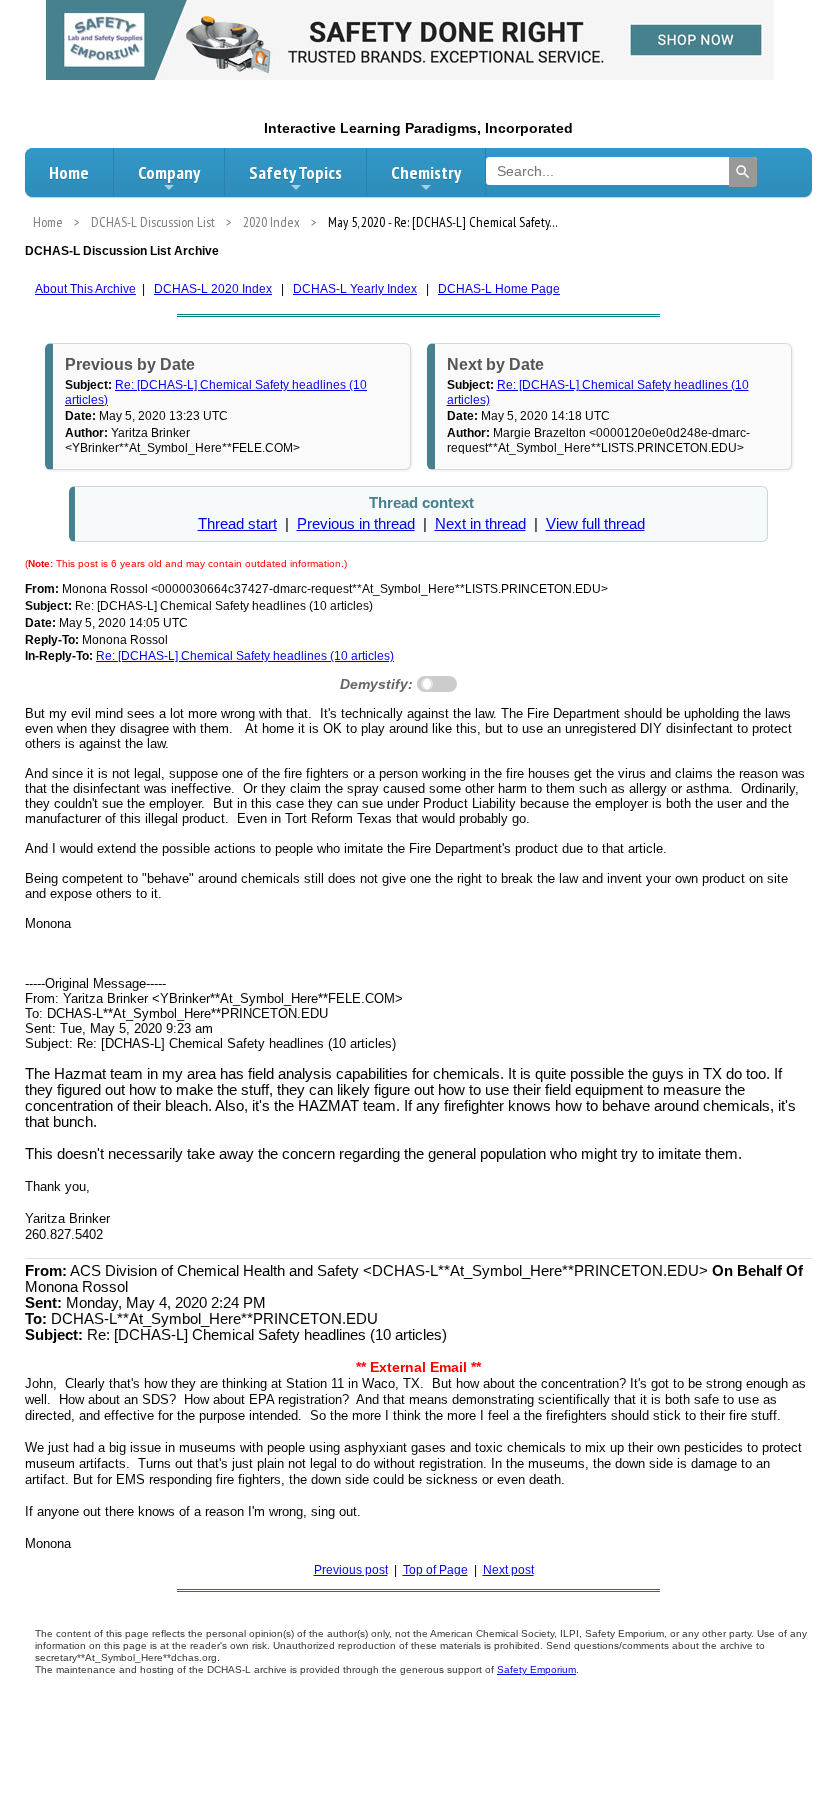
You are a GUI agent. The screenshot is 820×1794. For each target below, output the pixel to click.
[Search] (743, 172)
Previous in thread (356, 524)
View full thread (595, 524)
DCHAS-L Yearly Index (355, 289)
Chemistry (426, 172)
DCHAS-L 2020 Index (213, 289)
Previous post (351, 1570)
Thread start (237, 524)
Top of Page (435, 1570)
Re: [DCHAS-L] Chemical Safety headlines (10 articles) (245, 656)
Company (169, 172)
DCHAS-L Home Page (499, 289)
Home (69, 172)
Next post (508, 1570)
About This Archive (85, 289)
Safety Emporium (536, 1669)
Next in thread (480, 524)
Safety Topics (295, 172)
